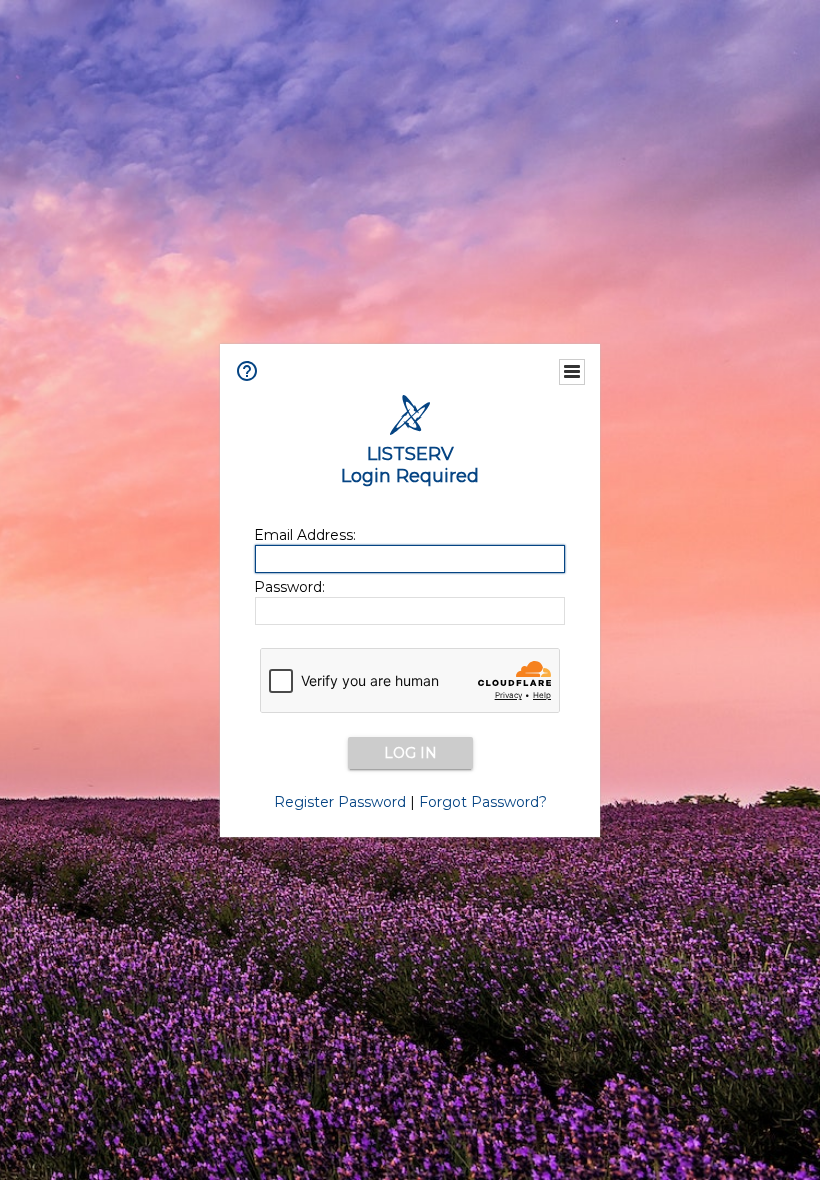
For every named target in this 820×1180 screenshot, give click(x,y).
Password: (289, 587)
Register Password (340, 802)
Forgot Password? (483, 802)
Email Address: (305, 535)
